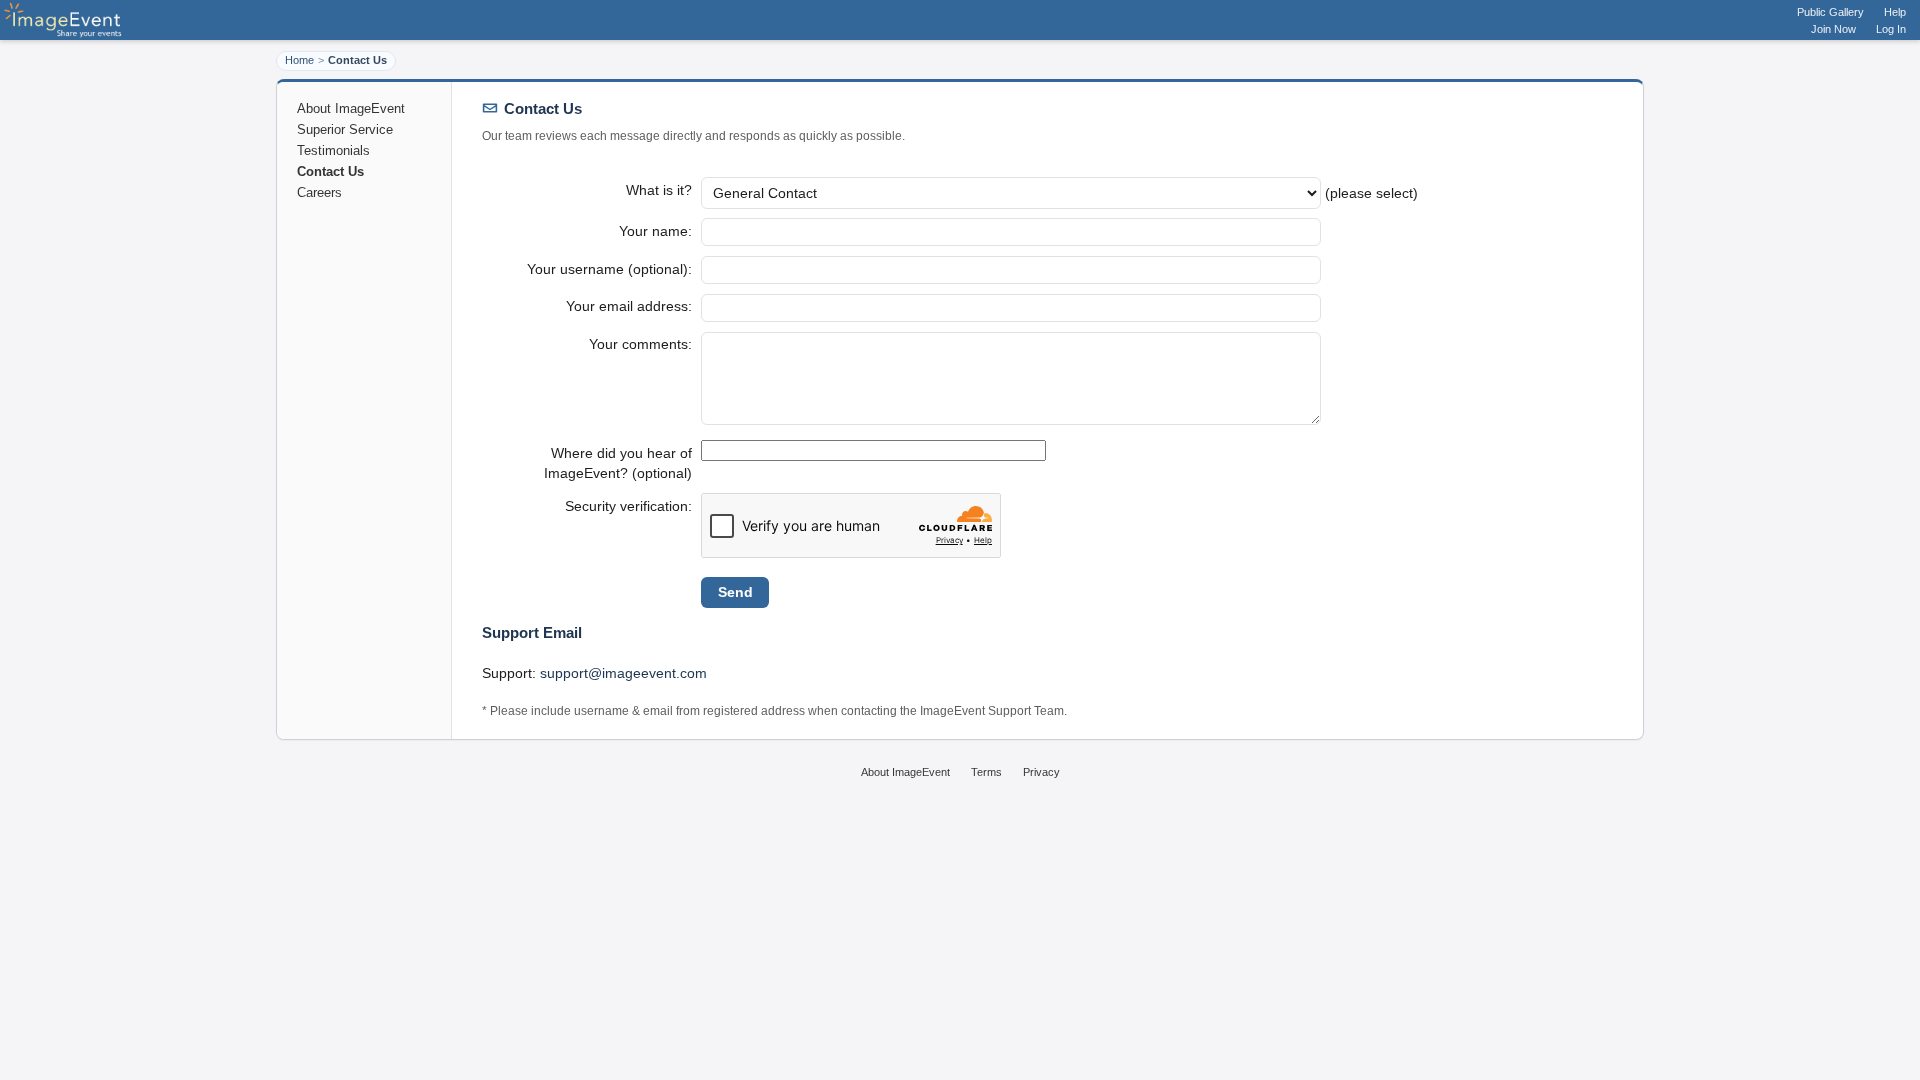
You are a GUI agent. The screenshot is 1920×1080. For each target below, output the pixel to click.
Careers (319, 192)
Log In (1891, 29)
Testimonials (333, 150)
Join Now (1833, 29)
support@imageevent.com (623, 673)
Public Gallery (1830, 12)
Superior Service (345, 129)
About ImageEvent (351, 108)
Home (299, 60)
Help (1895, 12)
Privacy (1041, 772)
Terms (986, 772)
